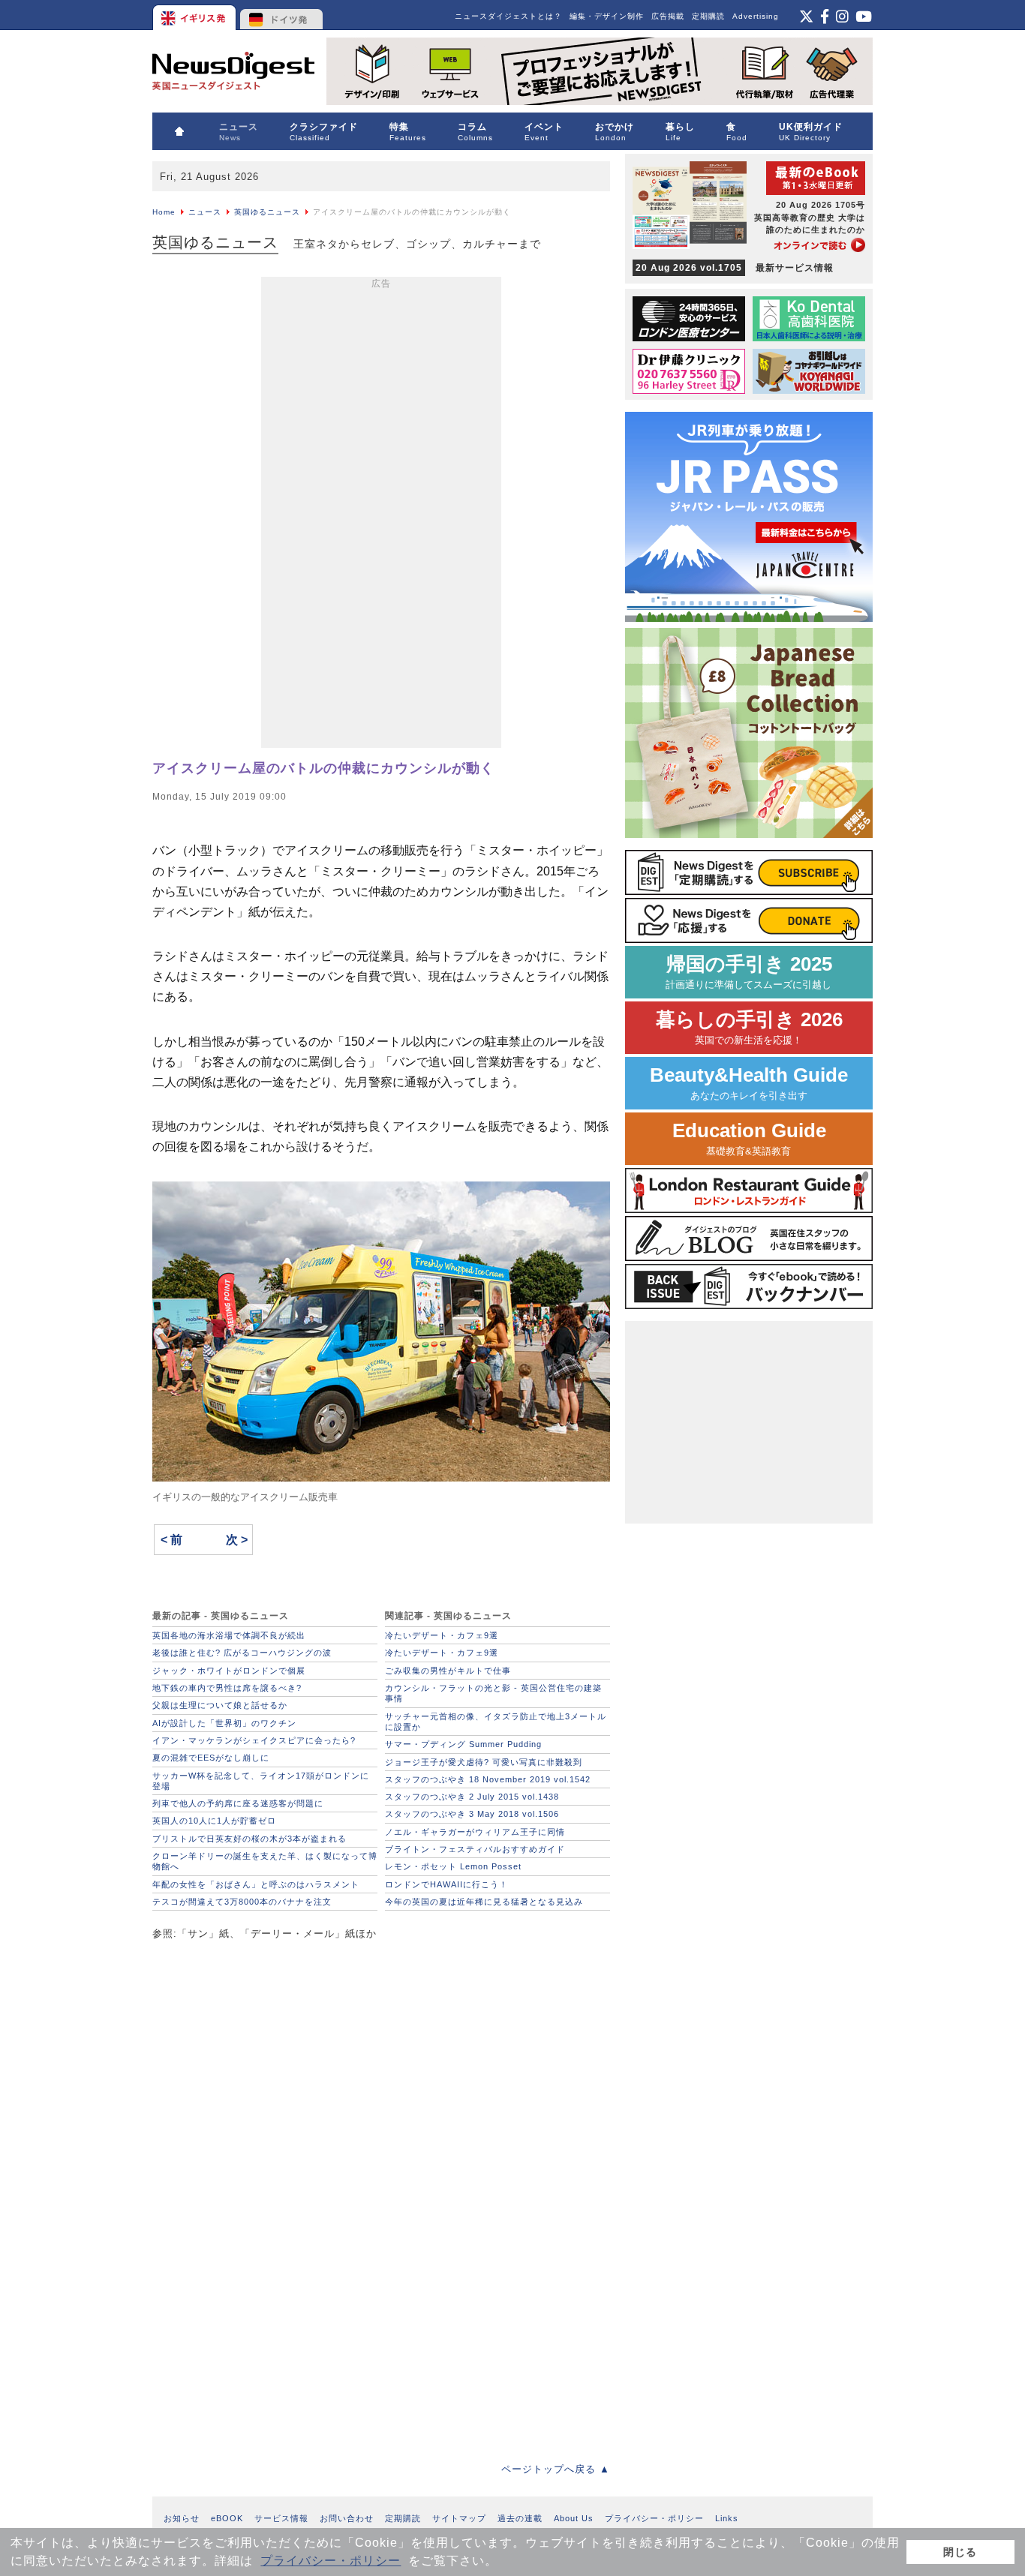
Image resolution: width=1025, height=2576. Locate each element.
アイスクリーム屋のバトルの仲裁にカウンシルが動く (323, 768)
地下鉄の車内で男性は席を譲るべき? (227, 1688)
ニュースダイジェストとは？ (508, 16)
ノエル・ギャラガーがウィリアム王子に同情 (475, 1832)
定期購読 (708, 16)
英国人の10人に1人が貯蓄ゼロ (214, 1821)
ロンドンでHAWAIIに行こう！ (446, 1884)
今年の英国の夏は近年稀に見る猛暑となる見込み (484, 1902)
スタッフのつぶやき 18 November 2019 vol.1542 (488, 1779)
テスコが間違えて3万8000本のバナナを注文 (242, 1902)
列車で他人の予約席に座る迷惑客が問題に (238, 1803)
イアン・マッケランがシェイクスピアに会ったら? (254, 1740)
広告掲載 (668, 16)
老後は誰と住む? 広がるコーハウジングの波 (242, 1653)
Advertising (756, 16)
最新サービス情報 (735, 268)
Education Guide (749, 1138)
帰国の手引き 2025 (749, 972)
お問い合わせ (347, 2518)
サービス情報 (281, 2518)
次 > (237, 1540)
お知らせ (182, 2518)
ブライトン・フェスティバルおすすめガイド (475, 1849)
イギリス (195, 15)
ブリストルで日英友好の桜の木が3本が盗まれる (249, 1839)
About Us (574, 2518)
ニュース (205, 212)
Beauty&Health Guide (749, 1083)
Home (164, 212)
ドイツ (282, 15)
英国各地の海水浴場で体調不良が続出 (229, 1635)
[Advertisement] (381, 515)
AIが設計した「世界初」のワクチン (224, 1723)
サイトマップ (459, 2518)
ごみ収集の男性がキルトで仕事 (448, 1671)
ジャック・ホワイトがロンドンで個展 (229, 1671)
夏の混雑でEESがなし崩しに (211, 1758)
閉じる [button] (960, 2552)
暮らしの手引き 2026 (749, 1027)
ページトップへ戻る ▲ (556, 2469)
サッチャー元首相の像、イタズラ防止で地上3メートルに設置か (496, 1722)
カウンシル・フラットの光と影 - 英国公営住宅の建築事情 (493, 1693)
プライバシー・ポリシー (331, 2561)
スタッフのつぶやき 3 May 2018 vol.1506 (472, 1814)
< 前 (171, 1540)
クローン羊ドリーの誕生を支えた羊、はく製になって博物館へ (265, 1861)
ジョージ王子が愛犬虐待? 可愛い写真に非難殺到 (484, 1762)
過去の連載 (520, 2518)
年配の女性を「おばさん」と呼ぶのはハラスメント (256, 1884)
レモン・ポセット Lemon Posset (453, 1866)
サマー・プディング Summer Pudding (463, 1744)
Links (727, 2518)
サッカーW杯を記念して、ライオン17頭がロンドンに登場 (261, 1781)
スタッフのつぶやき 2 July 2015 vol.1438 (472, 1797)
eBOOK (227, 2518)
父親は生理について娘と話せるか (220, 1705)
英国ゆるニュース (267, 212)
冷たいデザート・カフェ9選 (442, 1635)
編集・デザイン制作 (607, 16)
